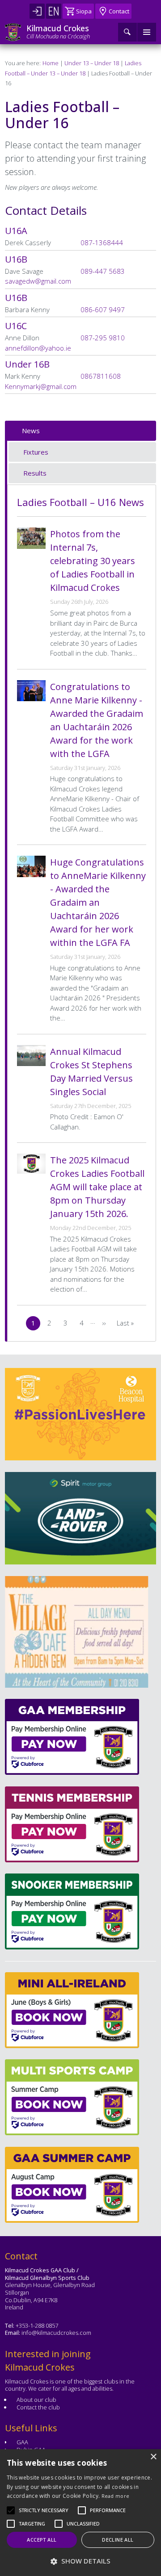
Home (51, 63)
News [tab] (31, 431)
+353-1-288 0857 (37, 2325)
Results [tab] (35, 473)
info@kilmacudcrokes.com (56, 2333)
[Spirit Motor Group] (80, 1518)
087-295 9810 (103, 338)
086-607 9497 (103, 309)
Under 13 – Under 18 (92, 63)
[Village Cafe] (76, 1632)
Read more (116, 2496)
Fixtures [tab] (36, 452)
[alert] (80, 2513)
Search (127, 32)
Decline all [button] (118, 2540)
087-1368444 (102, 243)
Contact (119, 11)
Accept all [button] (42, 2540)
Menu (147, 32)
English (54, 11)
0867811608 (101, 376)
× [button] (153, 2457)
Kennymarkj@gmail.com (41, 386)
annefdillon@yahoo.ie (38, 348)
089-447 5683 (103, 271)
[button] (44, 2510)
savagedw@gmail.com (38, 281)
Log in (37, 11)
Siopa (84, 11)
